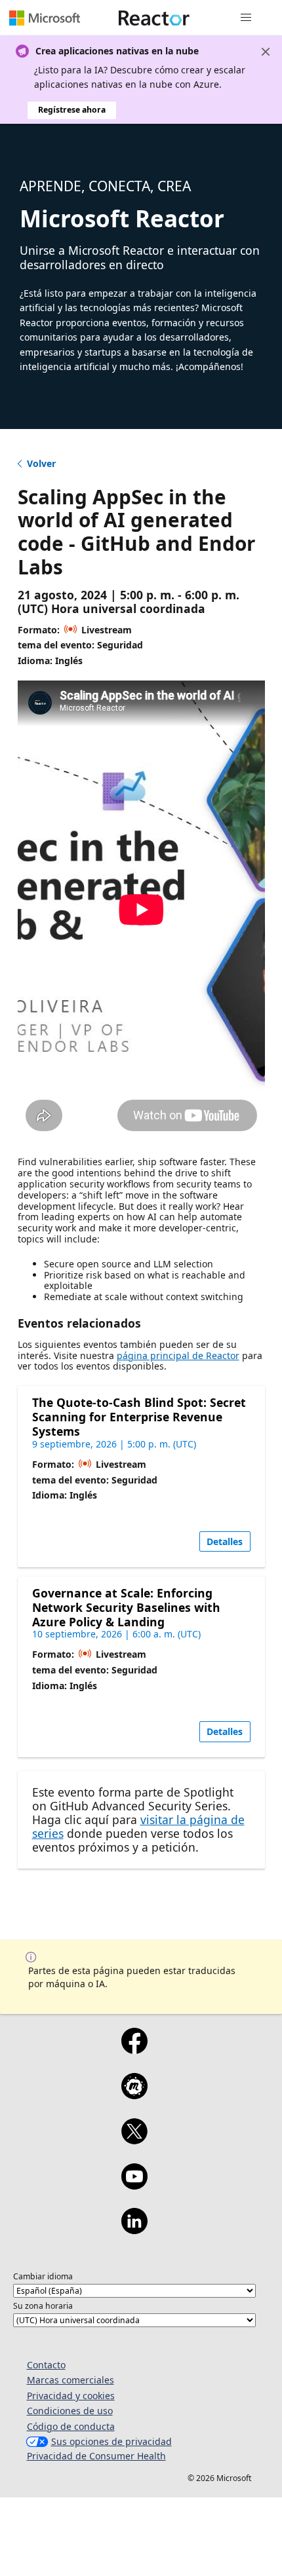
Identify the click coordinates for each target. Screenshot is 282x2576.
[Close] (266, 52)
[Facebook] (134, 2049)
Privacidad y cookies (71, 2396)
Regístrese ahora (72, 110)
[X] (134, 2140)
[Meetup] (134, 2095)
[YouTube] (134, 2185)
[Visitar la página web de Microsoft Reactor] (154, 18)
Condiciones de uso (70, 2411)
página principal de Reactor (178, 1355)
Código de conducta (71, 2426)
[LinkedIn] (134, 2230)
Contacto (46, 2365)
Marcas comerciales (70, 2380)
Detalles (225, 1541)
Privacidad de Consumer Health (96, 2456)
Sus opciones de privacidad (111, 2441)
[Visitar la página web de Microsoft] (45, 18)
